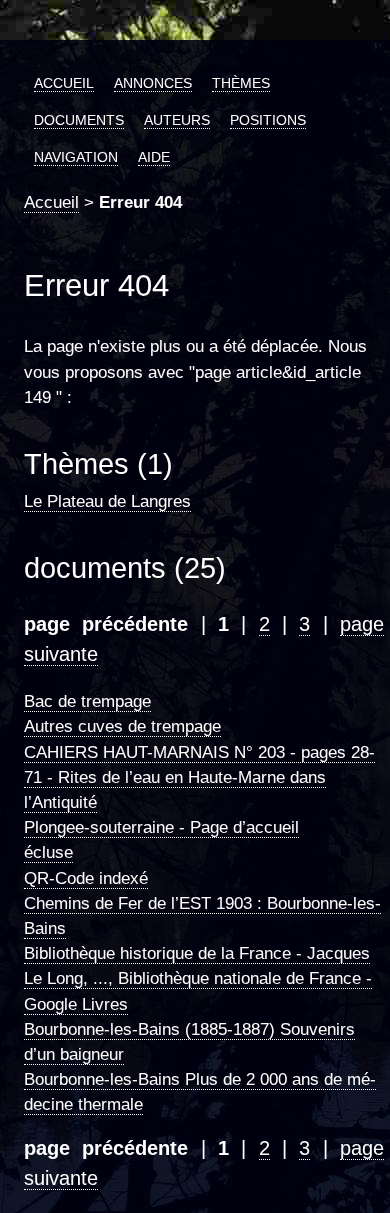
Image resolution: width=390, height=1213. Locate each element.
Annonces (153, 83)
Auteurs (177, 120)
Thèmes (241, 83)
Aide (154, 157)
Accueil (64, 83)
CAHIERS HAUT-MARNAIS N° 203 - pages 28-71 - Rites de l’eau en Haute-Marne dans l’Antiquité (199, 777)
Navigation (76, 157)
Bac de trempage (87, 701)
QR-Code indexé (86, 878)
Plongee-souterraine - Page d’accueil (161, 827)
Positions (268, 120)
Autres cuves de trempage (122, 726)
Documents (79, 120)
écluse (48, 852)
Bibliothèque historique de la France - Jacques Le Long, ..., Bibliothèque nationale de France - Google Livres (198, 978)
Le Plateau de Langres (107, 501)
